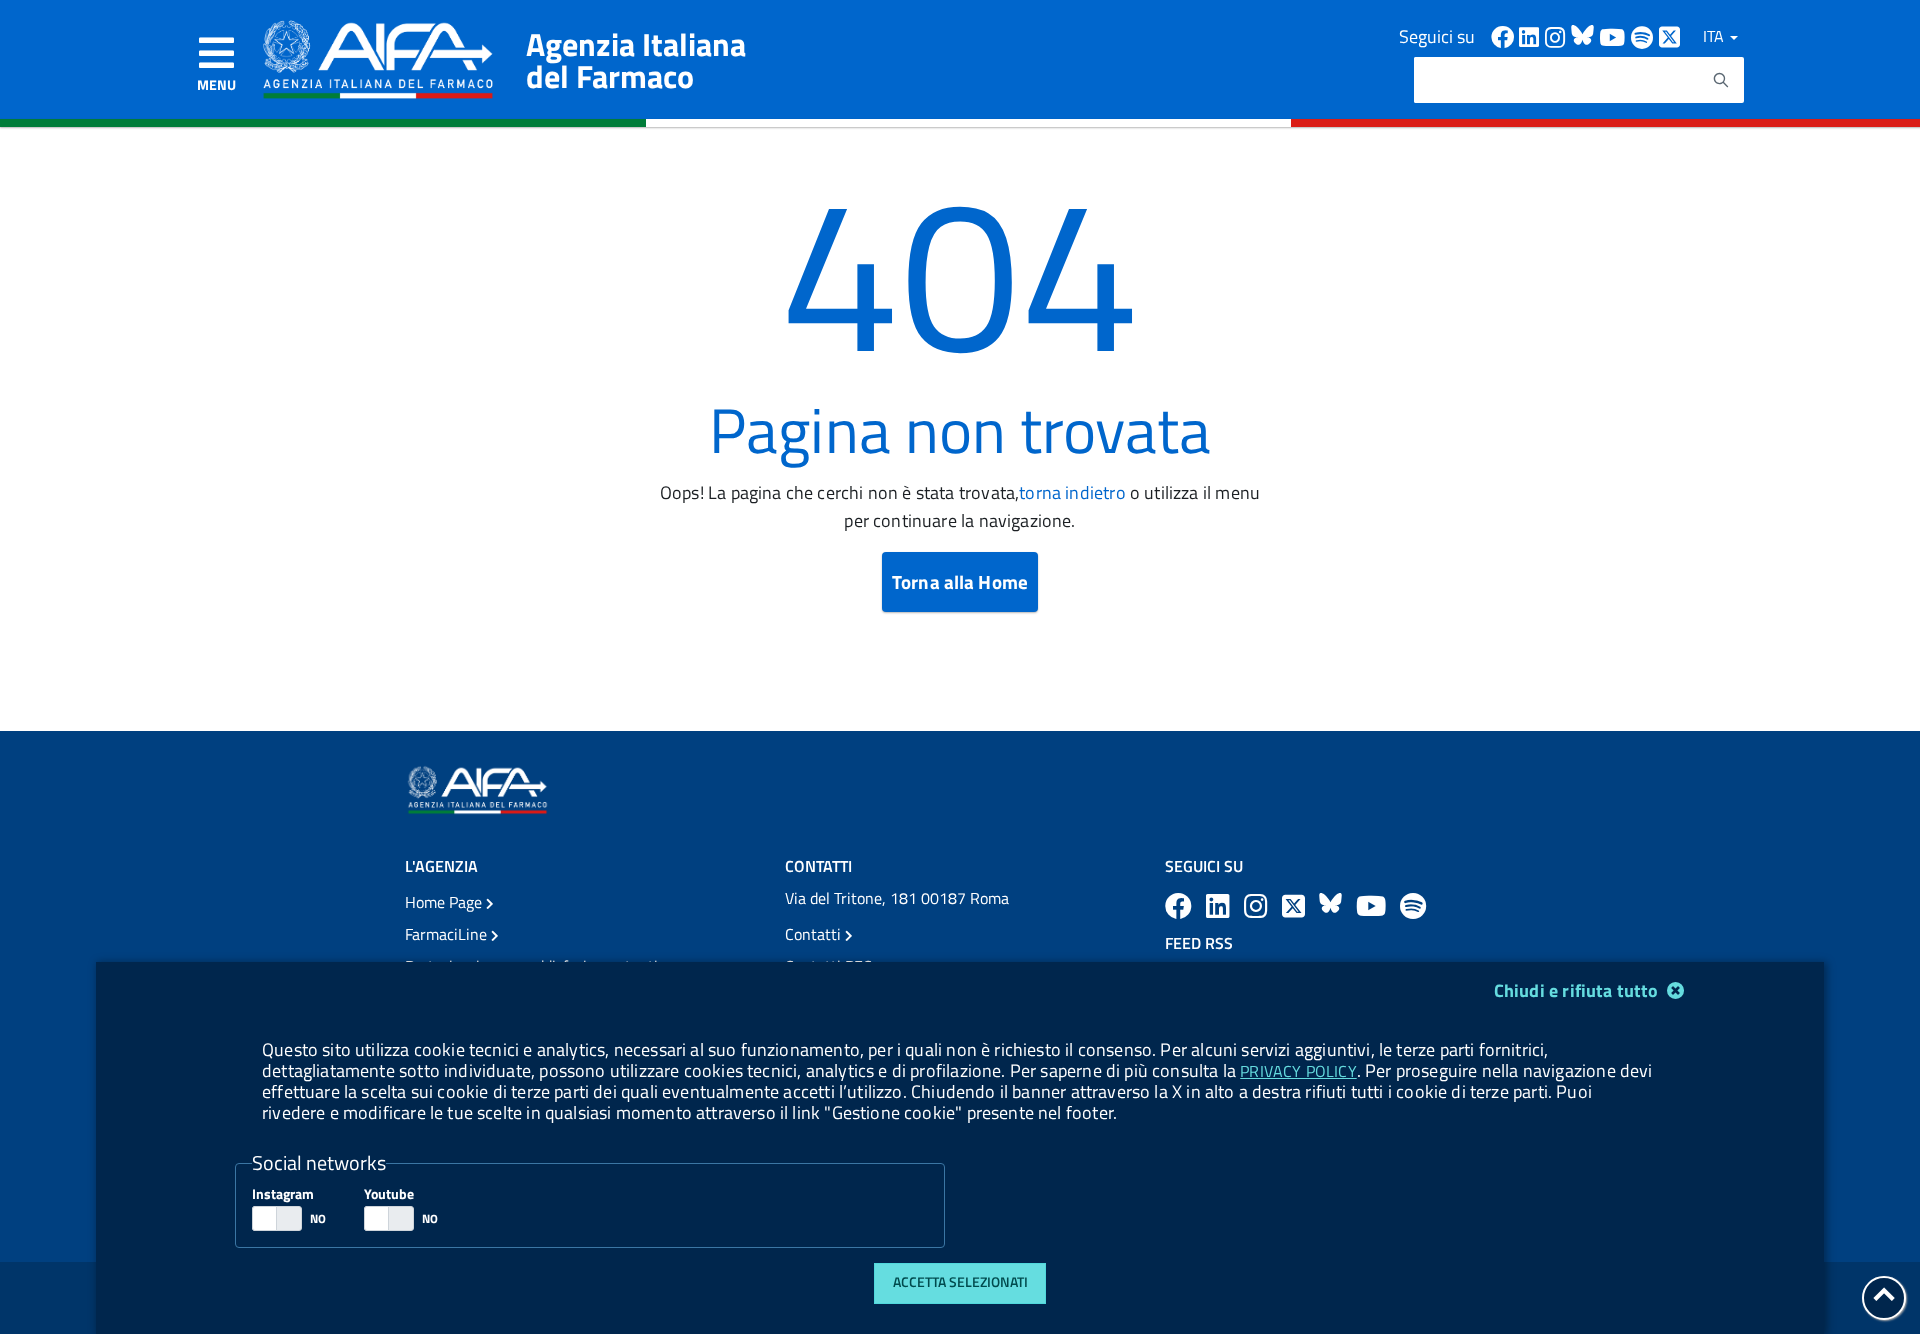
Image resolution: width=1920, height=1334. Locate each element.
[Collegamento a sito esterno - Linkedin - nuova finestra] (1532, 35)
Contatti (815, 934)
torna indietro (1072, 492)
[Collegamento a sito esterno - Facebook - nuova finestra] (1505, 35)
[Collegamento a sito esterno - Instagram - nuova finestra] (1558, 35)
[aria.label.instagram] (1259, 905)
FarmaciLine (448, 934)
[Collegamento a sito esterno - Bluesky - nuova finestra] (1585, 35)
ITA (1715, 36)
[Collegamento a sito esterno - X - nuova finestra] (1670, 35)
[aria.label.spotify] (1413, 905)
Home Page (445, 902)
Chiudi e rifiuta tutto (1578, 990)
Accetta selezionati (960, 1282)
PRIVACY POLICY (1298, 1071)
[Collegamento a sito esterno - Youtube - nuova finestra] (1615, 35)
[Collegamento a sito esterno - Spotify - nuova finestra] (1645, 35)
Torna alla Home (960, 581)
